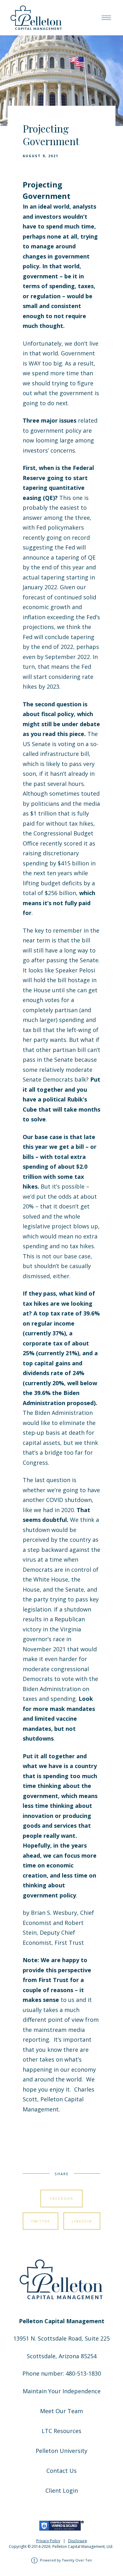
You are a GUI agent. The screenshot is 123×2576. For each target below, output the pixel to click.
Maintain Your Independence (62, 2391)
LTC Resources (61, 2431)
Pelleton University (61, 2451)
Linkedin (82, 2221)
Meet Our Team (61, 2411)
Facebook (62, 2198)
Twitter (41, 2221)
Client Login (62, 2490)
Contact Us (61, 2471)
